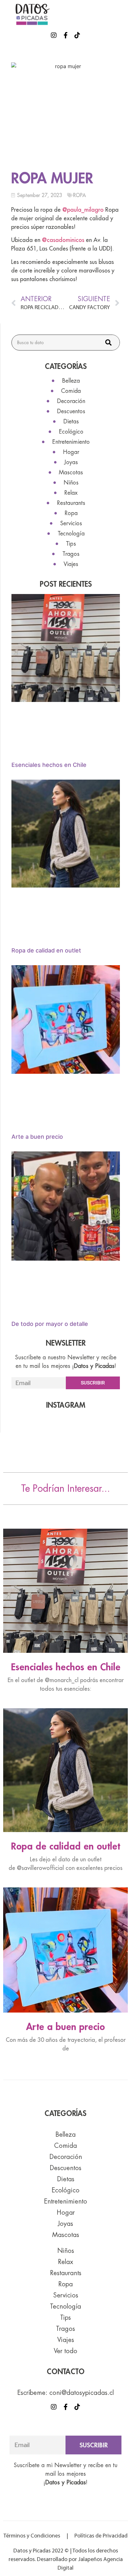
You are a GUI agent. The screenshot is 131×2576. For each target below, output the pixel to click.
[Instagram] (54, 35)
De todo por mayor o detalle (50, 1324)
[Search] (108, 343)
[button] (123, 14)
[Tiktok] (77, 35)
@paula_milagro (83, 210)
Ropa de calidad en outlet (46, 950)
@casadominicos (63, 240)
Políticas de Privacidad (100, 2536)
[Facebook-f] (65, 35)
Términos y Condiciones (32, 2536)
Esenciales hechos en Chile (49, 765)
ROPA (79, 195)
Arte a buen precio (37, 1137)
